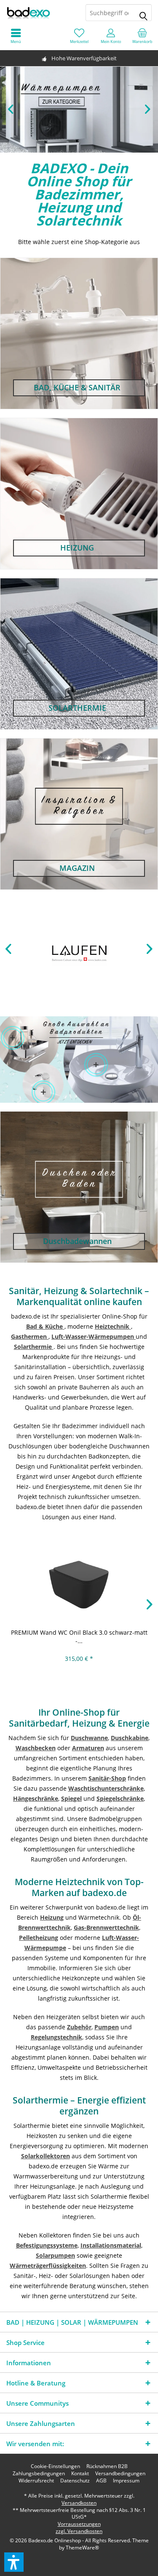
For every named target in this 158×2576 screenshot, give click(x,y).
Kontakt (80, 2474)
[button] (14, 2562)
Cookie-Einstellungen (55, 2466)
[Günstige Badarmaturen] (43, 1092)
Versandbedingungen (120, 2474)
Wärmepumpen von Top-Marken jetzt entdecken (79, 110)
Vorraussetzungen (79, 2524)
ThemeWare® (82, 2548)
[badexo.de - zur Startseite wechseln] (40, 13)
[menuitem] (142, 36)
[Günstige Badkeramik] (96, 1065)
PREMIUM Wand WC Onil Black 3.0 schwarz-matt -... (79, 1637)
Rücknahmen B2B (107, 2466)
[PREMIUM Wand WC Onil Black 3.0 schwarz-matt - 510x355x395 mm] (79, 1582)
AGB (101, 2481)
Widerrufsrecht (36, 2481)
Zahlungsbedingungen (39, 2474)
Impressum (126, 2481)
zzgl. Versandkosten (79, 2531)
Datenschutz (75, 2481)
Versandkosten (79, 2503)
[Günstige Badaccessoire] (12, 1038)
